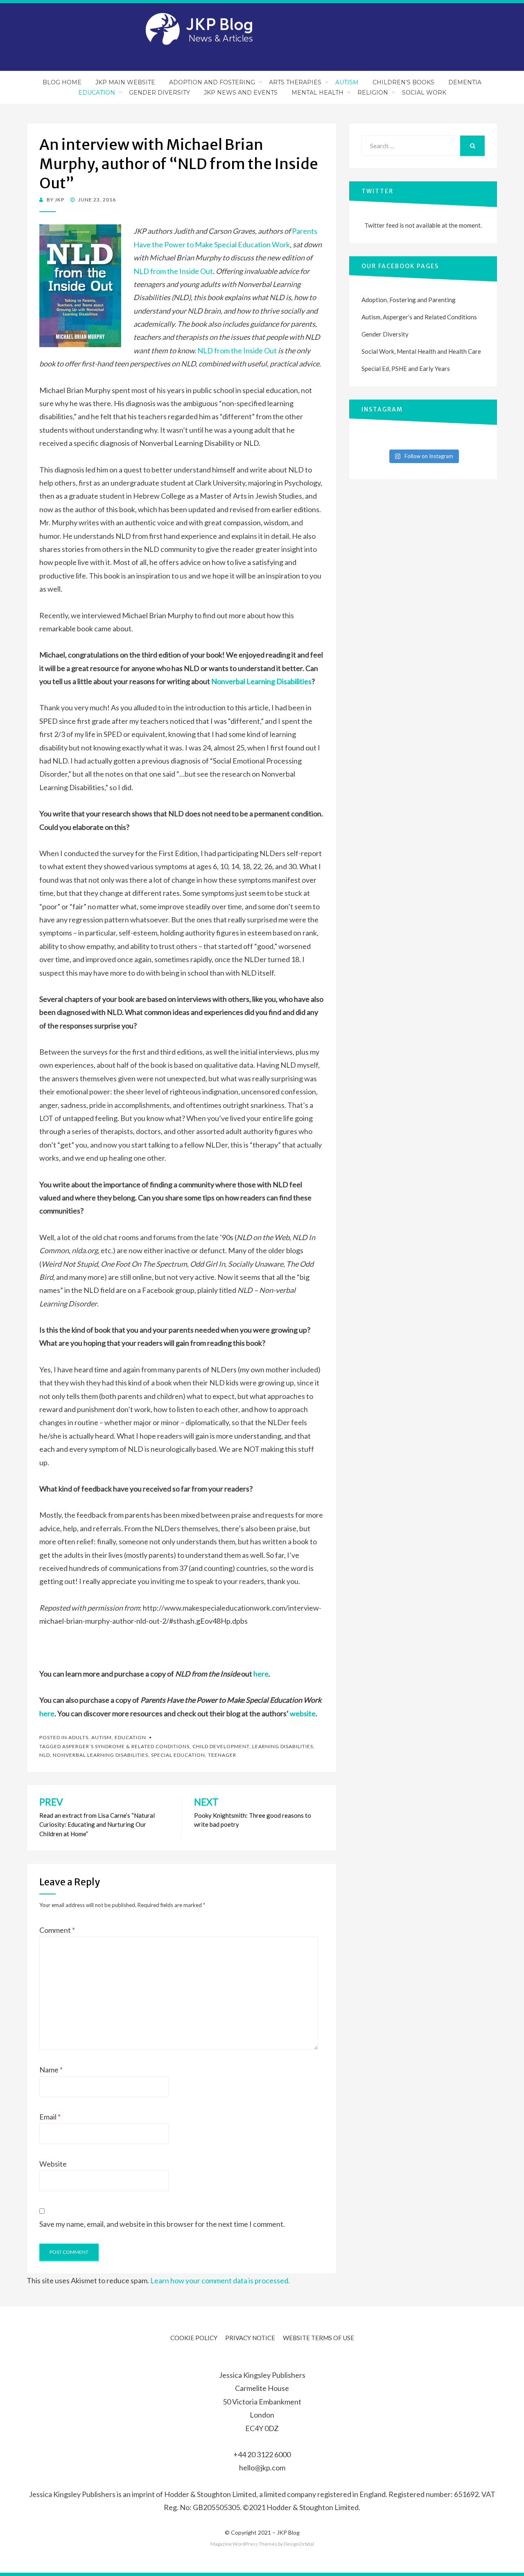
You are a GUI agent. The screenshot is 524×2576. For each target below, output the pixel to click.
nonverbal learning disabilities (101, 1755)
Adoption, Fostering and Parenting (409, 300)
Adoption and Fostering (212, 82)
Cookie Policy (194, 2338)
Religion (373, 93)
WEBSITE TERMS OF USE (318, 2338)
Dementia (465, 82)
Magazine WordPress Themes (244, 2544)
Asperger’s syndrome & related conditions (126, 1746)
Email (50, 2117)
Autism (347, 82)
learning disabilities (283, 1746)
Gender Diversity (159, 93)
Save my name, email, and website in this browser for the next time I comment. (162, 2224)
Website (53, 2164)
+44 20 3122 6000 (262, 2454)
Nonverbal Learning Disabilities (261, 681)
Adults (78, 1737)
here (261, 1674)
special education (178, 1755)
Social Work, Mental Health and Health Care (421, 351)
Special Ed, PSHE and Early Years (406, 368)
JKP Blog (288, 2532)
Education (97, 93)
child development (221, 1746)
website (303, 1713)
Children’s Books (403, 82)
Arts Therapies (295, 82)
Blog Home (62, 82)
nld (45, 1755)
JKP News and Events (241, 93)
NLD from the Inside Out (173, 271)
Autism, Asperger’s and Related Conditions (419, 317)
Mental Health (317, 93)
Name (51, 2070)
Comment (57, 1930)
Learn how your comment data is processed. (220, 2280)
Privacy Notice (250, 2338)
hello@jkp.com (262, 2468)
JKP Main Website (125, 82)
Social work (424, 93)
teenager (222, 1755)
